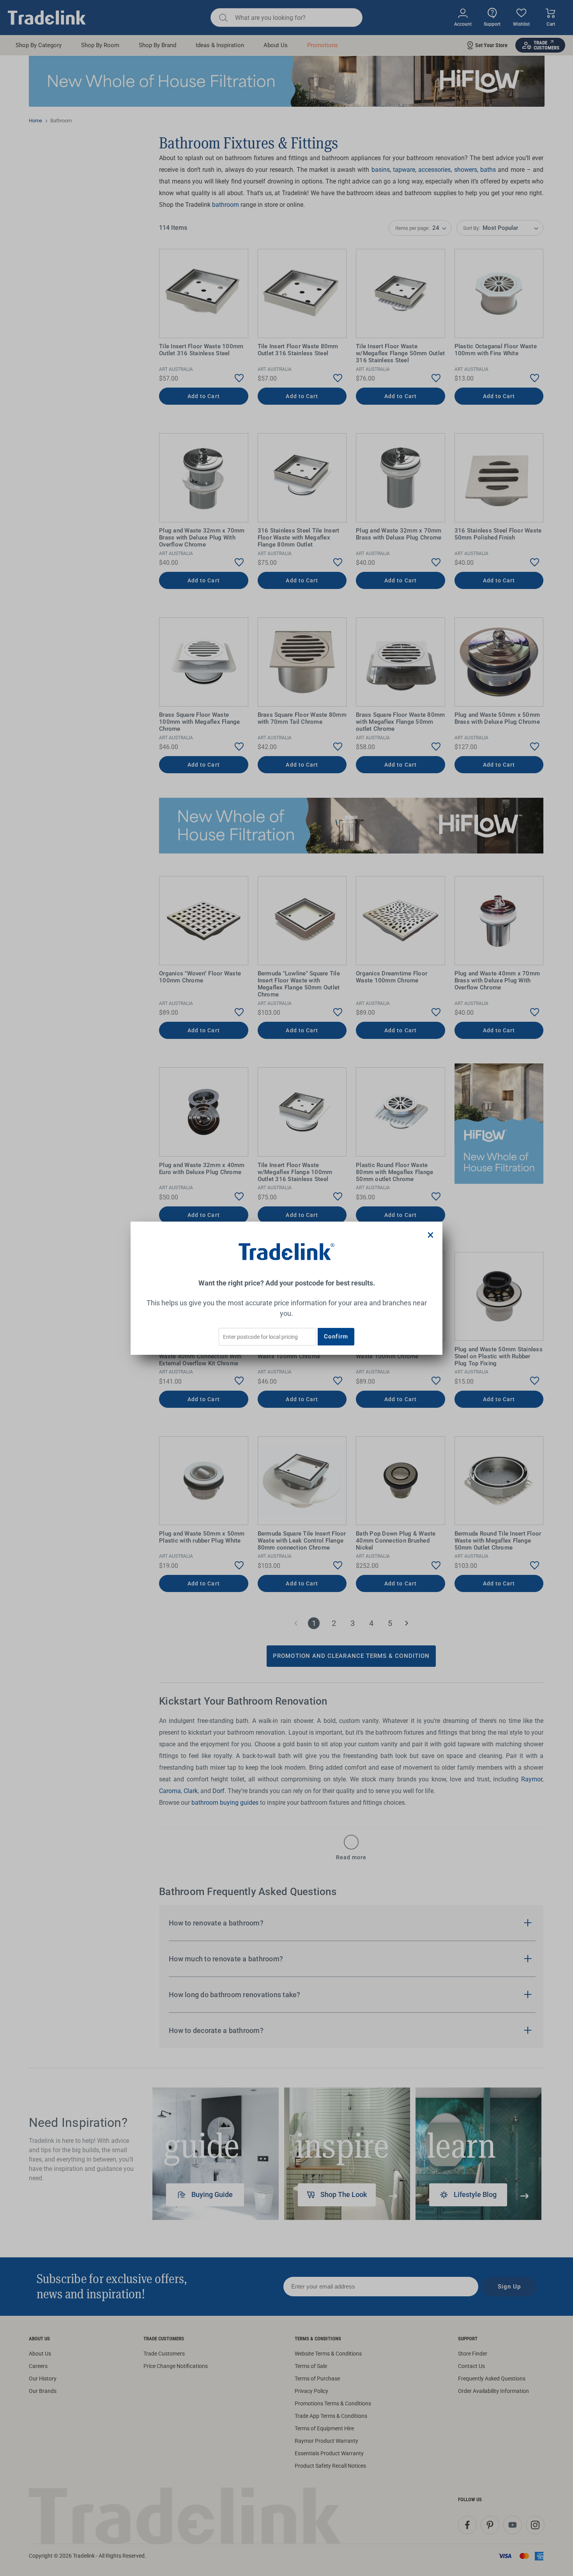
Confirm (336, 1336)
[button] (431, 1235)
